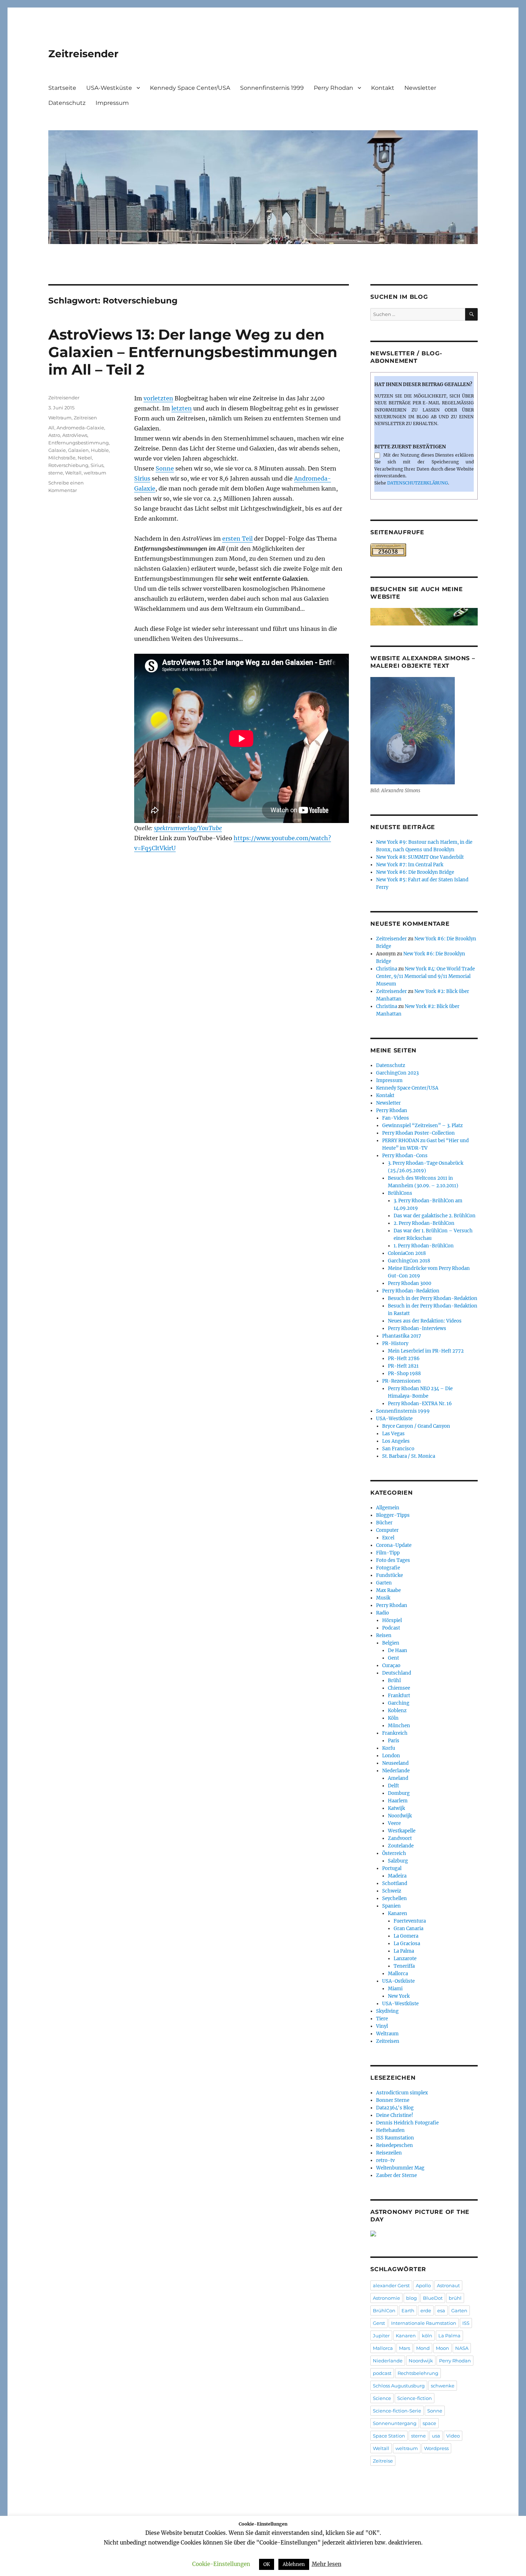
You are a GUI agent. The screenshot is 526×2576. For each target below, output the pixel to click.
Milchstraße (62, 458)
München (399, 1726)
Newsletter (420, 88)
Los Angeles (396, 1441)
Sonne (165, 468)
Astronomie (386, 2298)
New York (399, 1996)
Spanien (391, 1906)
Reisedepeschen (394, 2145)
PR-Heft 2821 (403, 1366)
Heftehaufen (390, 2130)
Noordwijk (400, 1816)
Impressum (112, 103)
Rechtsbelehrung (418, 2373)
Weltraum (60, 418)
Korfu (389, 1748)
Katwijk (396, 1808)
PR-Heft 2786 (404, 1358)
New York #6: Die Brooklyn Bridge (415, 872)
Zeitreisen (85, 418)
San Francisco (398, 1449)
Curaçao (391, 1666)
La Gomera (406, 1936)
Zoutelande (401, 1846)
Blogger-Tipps (393, 1515)
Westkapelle (402, 1831)
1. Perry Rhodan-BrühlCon (424, 1246)
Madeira (397, 1876)
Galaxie (57, 450)
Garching (399, 1703)
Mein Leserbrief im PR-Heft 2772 (426, 1351)
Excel (388, 1538)
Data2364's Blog (395, 2108)
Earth (408, 2310)
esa (441, 2310)
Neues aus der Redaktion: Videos (425, 1321)
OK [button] (267, 2564)
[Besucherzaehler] (424, 550)
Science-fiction (415, 2398)
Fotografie (388, 1568)
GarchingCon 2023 (397, 1073)
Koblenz (397, 1711)
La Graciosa (407, 1944)
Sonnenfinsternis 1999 (272, 88)
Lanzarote (405, 1959)
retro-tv (385, 2160)
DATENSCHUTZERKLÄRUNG (418, 483)
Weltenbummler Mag (400, 2168)
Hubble (100, 450)
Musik (383, 1598)
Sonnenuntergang (395, 2423)
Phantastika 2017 (402, 1336)
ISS (466, 2323)
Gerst (379, 2323)
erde (426, 2310)
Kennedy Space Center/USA (190, 88)
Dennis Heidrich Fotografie (407, 2123)
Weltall (73, 473)
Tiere (382, 2019)
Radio (383, 1613)
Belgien (391, 1643)
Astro (54, 435)
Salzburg (398, 1861)
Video (453, 2436)
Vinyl (382, 2026)
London (391, 1756)
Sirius (142, 478)
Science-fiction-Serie (397, 2411)
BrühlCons (400, 1193)
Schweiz (392, 1891)
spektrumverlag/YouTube (188, 828)
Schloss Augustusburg (399, 2386)
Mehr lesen (327, 2564)
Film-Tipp (388, 1553)
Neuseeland (395, 1763)
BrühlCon (384, 2310)
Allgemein (388, 1508)
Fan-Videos (396, 1118)
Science (382, 2398)
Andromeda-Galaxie (80, 428)
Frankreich (395, 1733)
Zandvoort (400, 1838)
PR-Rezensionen (401, 1381)
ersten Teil (237, 539)
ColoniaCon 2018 (407, 1253)
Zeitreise (383, 2461)
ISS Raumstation (395, 2138)
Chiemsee (399, 1688)
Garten (384, 1583)
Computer (387, 1530)
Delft (393, 1786)
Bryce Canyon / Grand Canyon (416, 1426)
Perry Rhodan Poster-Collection (418, 1133)
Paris (394, 1741)
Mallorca (398, 1974)
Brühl (394, 1681)
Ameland (398, 1778)
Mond (423, 2348)
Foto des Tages (393, 1560)
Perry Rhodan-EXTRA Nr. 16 (420, 1404)
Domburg (399, 1793)
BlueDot (433, 2298)
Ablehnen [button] (294, 2564)
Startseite (62, 88)
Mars (405, 2348)
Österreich (394, 1853)
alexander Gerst (391, 2285)
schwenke (443, 2386)
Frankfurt (399, 1696)
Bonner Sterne (393, 2100)
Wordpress (436, 2448)
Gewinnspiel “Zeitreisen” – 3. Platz (422, 1126)
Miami (395, 1989)
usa (436, 2436)
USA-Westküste (109, 88)
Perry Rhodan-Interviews (417, 1328)
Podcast (391, 1628)
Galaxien (78, 450)
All (51, 428)
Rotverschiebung (68, 465)
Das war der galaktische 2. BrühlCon (435, 1216)
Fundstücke (389, 1575)
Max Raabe (388, 1590)
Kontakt (383, 88)
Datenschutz (67, 103)
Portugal (392, 1868)
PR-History (395, 1343)
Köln (393, 1718)
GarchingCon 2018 (409, 1261)
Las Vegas (393, 1434)
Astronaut (448, 2285)
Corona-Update (394, 1545)
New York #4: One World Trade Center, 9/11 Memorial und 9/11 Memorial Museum (425, 976)
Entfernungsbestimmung (79, 443)
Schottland (395, 1883)
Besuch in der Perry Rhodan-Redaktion (433, 1298)
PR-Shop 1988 (404, 1374)
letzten (182, 408)
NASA (462, 2348)
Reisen (384, 1635)
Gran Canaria (408, 1929)
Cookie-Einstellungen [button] (221, 2564)
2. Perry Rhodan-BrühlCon (424, 1223)
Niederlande (396, 1771)
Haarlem (398, 1801)
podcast (382, 2373)
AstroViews (75, 435)
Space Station (389, 2436)
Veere (394, 1823)
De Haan (398, 1650)
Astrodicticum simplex (402, 2093)
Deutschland (397, 1673)
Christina (387, 969)
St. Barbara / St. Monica (409, 1456)
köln (427, 2336)
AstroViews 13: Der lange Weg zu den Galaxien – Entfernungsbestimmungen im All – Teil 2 (193, 352)
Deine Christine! (395, 2115)
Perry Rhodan (333, 88)
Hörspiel (392, 1620)
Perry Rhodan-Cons (405, 1156)
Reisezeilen (389, 2153)
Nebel (85, 458)
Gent (393, 1658)
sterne (56, 473)
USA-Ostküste (398, 1981)
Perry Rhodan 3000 (410, 1283)
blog (411, 2298)
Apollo (423, 2285)
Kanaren (398, 1913)
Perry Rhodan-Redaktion (411, 1291)
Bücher (384, 1523)
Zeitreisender (83, 54)
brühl (455, 2298)
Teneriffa (404, 1966)
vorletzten (158, 398)
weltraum (95, 473)
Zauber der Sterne (396, 2175)
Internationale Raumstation (424, 2323)
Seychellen (394, 1898)
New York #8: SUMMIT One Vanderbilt (420, 857)
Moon (442, 2348)
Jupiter (381, 2336)
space (429, 2423)
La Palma (404, 1951)
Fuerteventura (410, 1921)
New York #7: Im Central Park (410, 865)
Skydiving (387, 2011)
